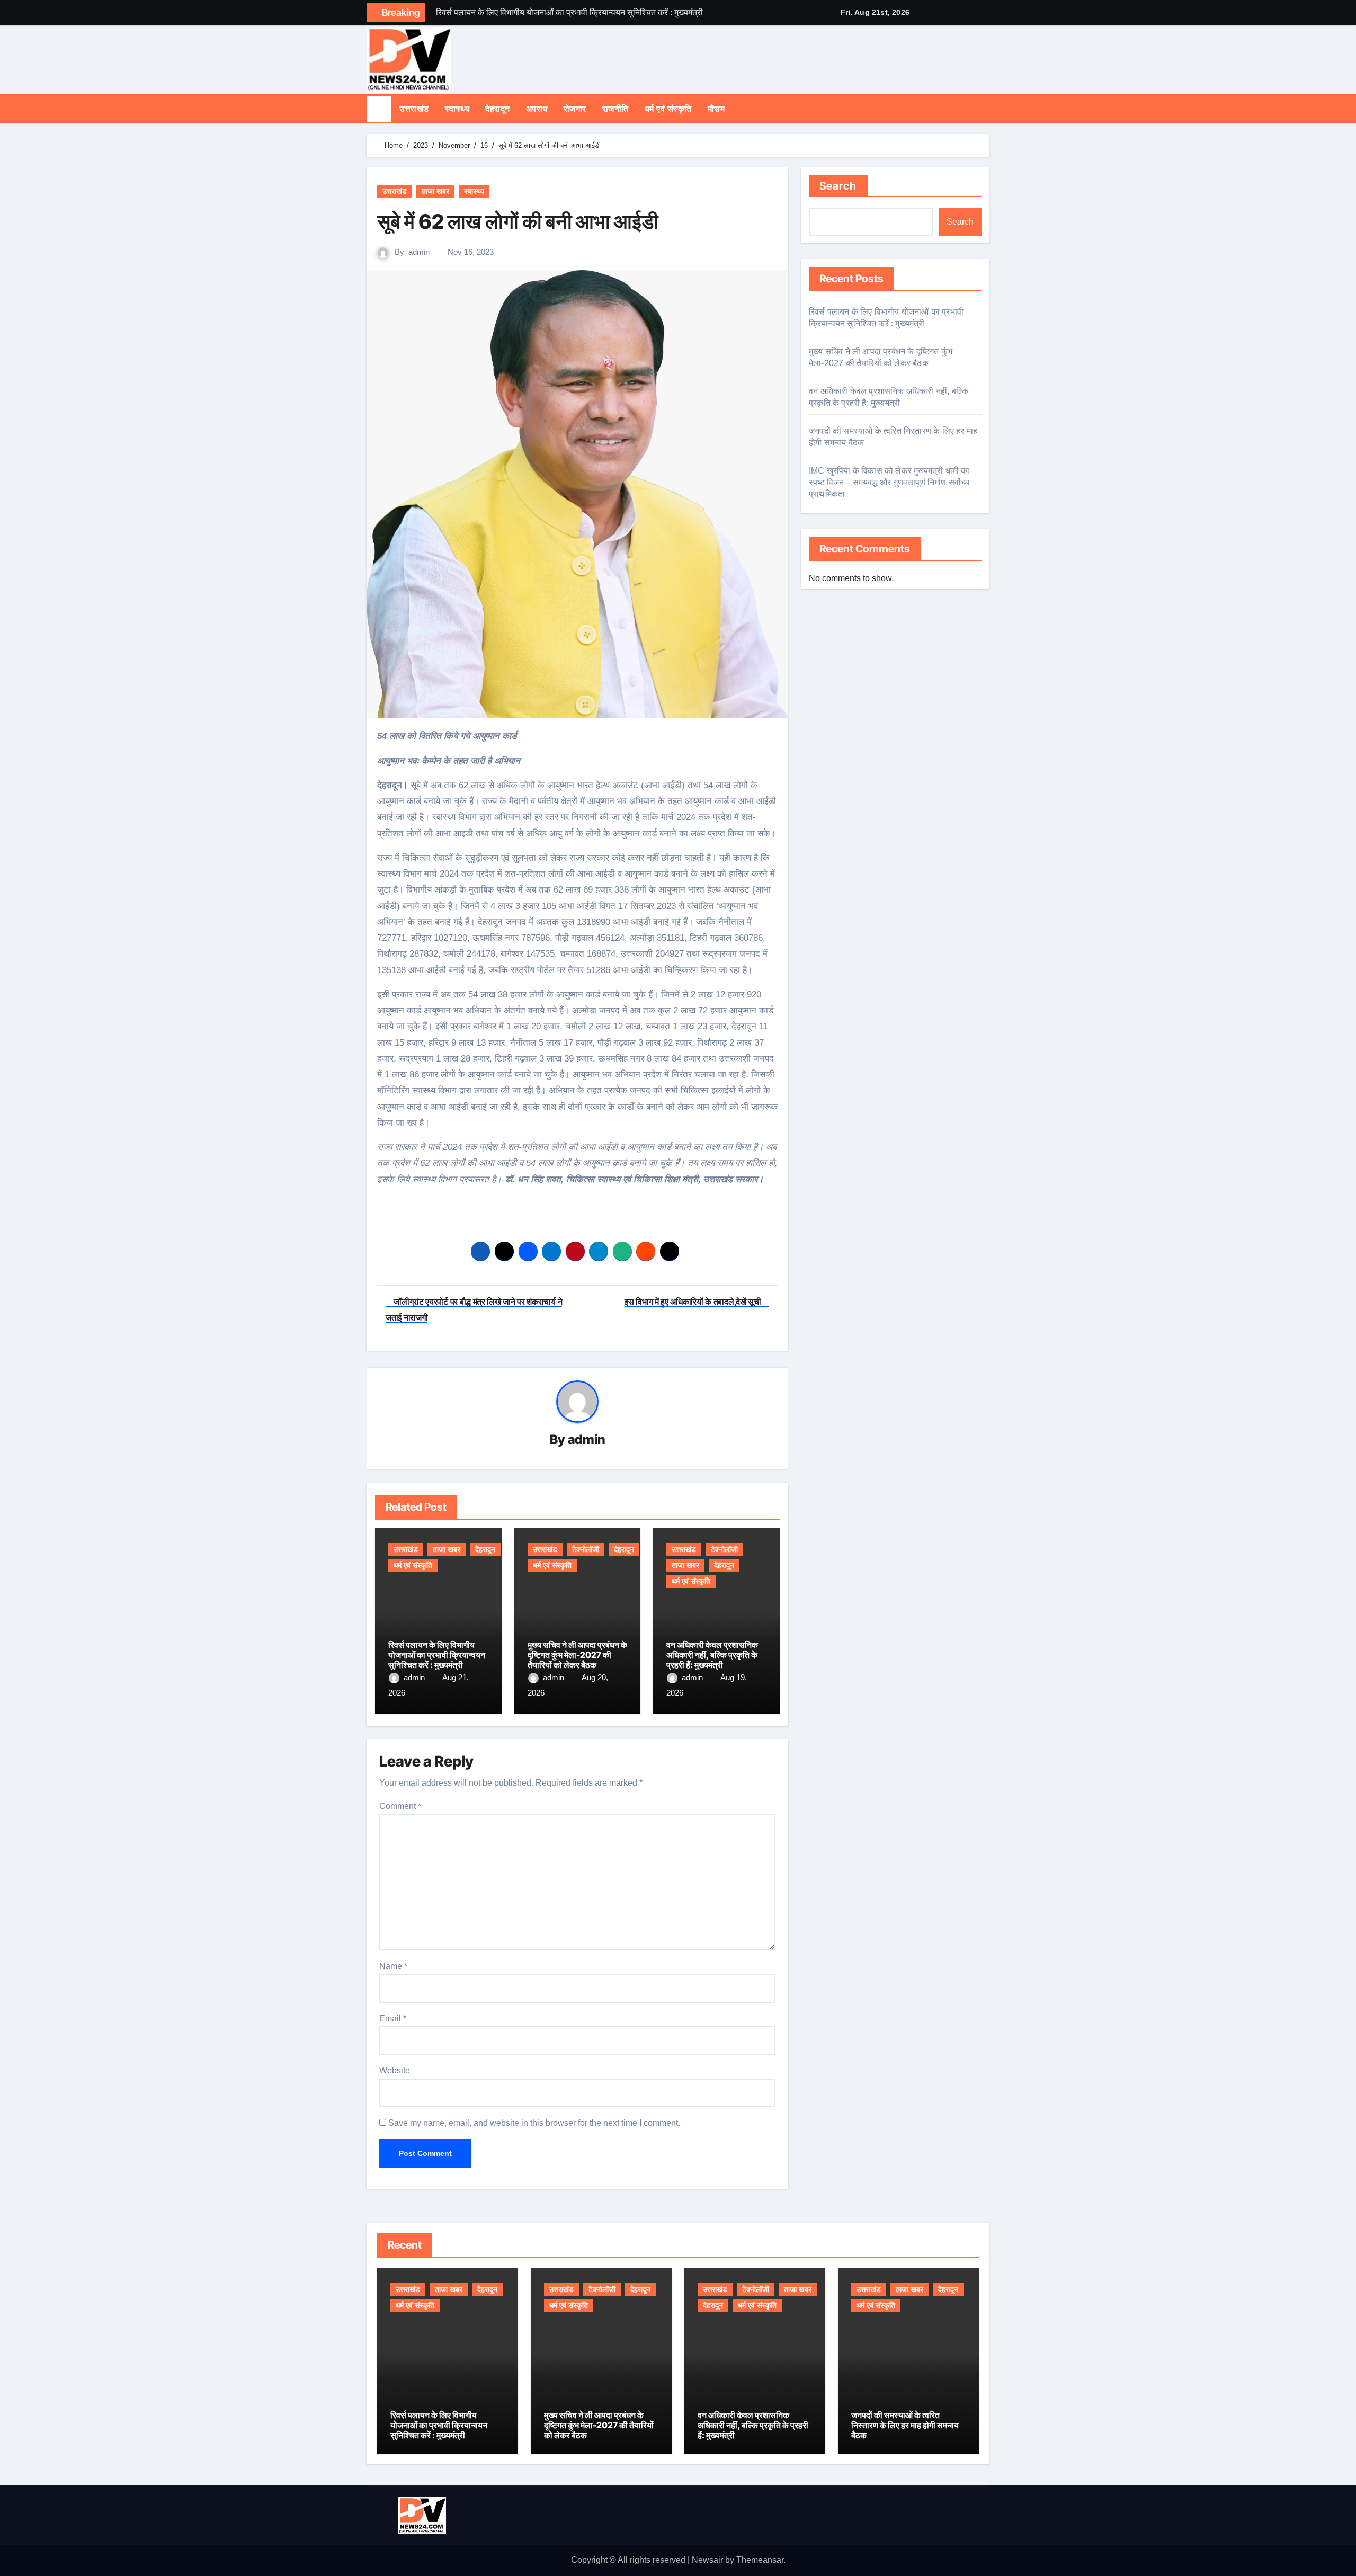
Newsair (707, 2560)
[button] (986, 109)
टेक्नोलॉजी (586, 1549)
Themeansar (760, 2560)
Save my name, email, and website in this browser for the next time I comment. (534, 2123)
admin (419, 252)
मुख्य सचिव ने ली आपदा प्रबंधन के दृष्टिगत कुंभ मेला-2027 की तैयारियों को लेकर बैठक (577, 1655)
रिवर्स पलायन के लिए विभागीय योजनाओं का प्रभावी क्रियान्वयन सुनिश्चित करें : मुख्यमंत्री (437, 1655)
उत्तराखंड (414, 109)
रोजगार (575, 109)
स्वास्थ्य (457, 109)
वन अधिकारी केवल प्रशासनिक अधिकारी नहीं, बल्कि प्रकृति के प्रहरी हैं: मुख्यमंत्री (712, 1655)
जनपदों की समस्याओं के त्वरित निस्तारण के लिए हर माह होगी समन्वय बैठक (905, 2425)
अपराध (537, 109)
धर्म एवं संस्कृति (668, 109)
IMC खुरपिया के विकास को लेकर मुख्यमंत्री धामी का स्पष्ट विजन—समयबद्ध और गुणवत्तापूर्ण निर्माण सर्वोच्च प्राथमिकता (889, 482)
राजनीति (615, 109)
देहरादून (498, 109)
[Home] (379, 109)
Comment (400, 1806)
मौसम (716, 109)
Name (393, 1966)
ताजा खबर (435, 191)
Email (393, 2018)
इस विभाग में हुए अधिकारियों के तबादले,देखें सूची (694, 1302)
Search (838, 186)
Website (395, 2070)
